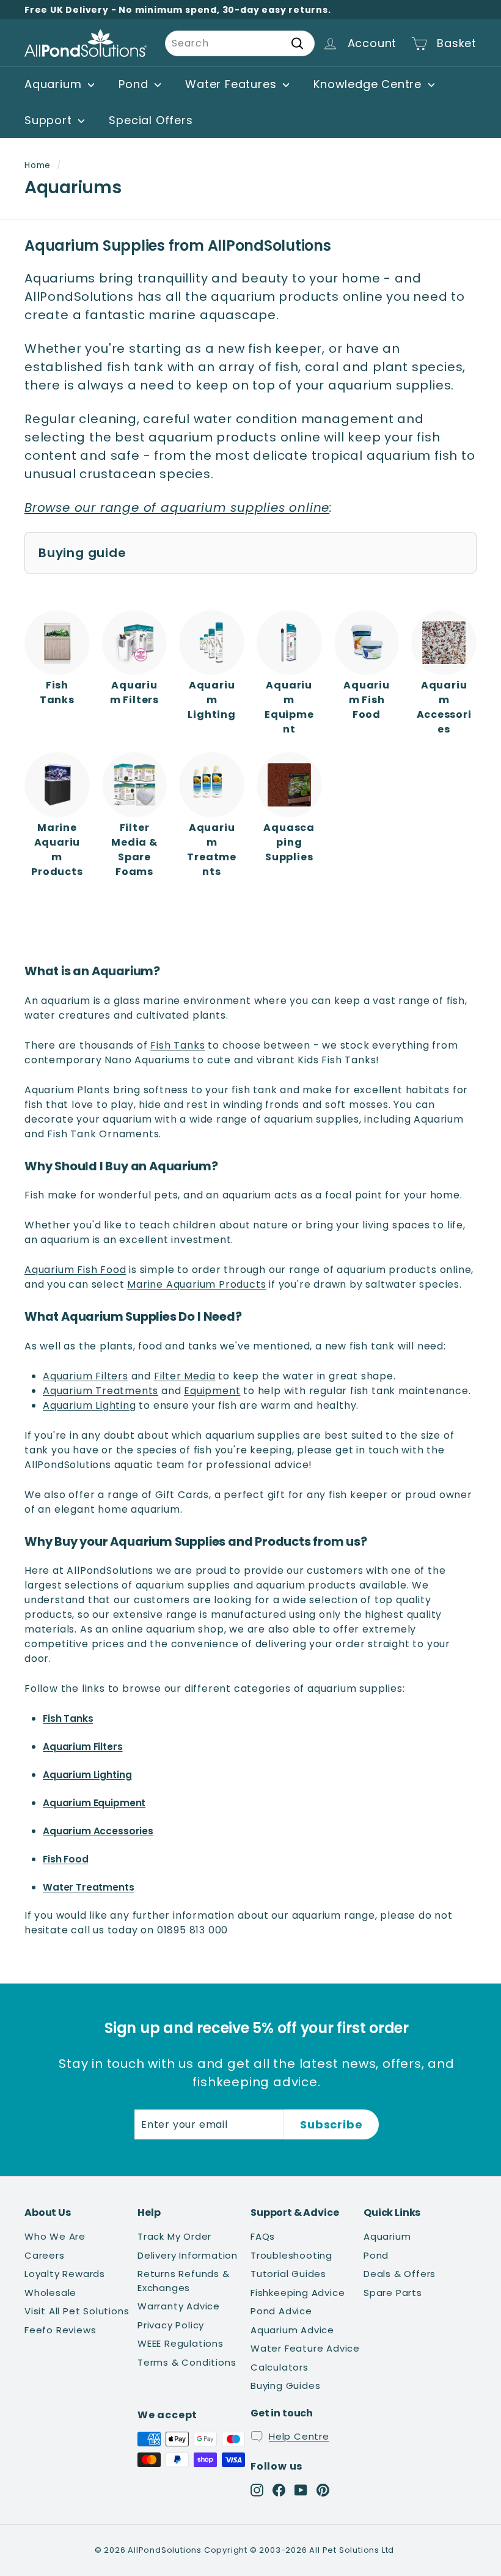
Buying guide (82, 553)
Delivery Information (188, 2255)
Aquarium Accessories (98, 1831)
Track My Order (174, 2236)
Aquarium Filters (86, 1376)
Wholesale (50, 2293)
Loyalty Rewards (65, 2274)
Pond (135, 84)
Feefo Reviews (60, 2330)
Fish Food (66, 1859)
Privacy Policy (171, 2325)
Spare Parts (393, 2293)
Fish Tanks (177, 1045)
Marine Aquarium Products (196, 1284)
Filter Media (185, 1376)
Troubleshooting (291, 2255)
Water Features (232, 84)
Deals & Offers (400, 2274)
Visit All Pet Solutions (77, 2311)
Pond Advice (281, 2311)
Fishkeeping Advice (298, 2293)
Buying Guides (285, 2386)
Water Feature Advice (305, 2348)
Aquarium (55, 84)
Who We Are (55, 2236)
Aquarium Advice (292, 2330)
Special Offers (151, 120)
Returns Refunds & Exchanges (184, 2281)
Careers (45, 2255)
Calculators (280, 2367)
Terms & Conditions (187, 2362)
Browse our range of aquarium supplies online (177, 507)
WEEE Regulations (181, 2343)
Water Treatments (89, 1887)
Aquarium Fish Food (75, 1270)
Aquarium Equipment (94, 1803)
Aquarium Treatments (101, 1391)
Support (50, 120)
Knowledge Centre (369, 84)
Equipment (212, 1391)
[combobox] (240, 43)
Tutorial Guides (288, 2274)
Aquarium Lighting (90, 1405)
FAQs (263, 2236)
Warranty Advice (179, 2306)
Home (38, 165)
